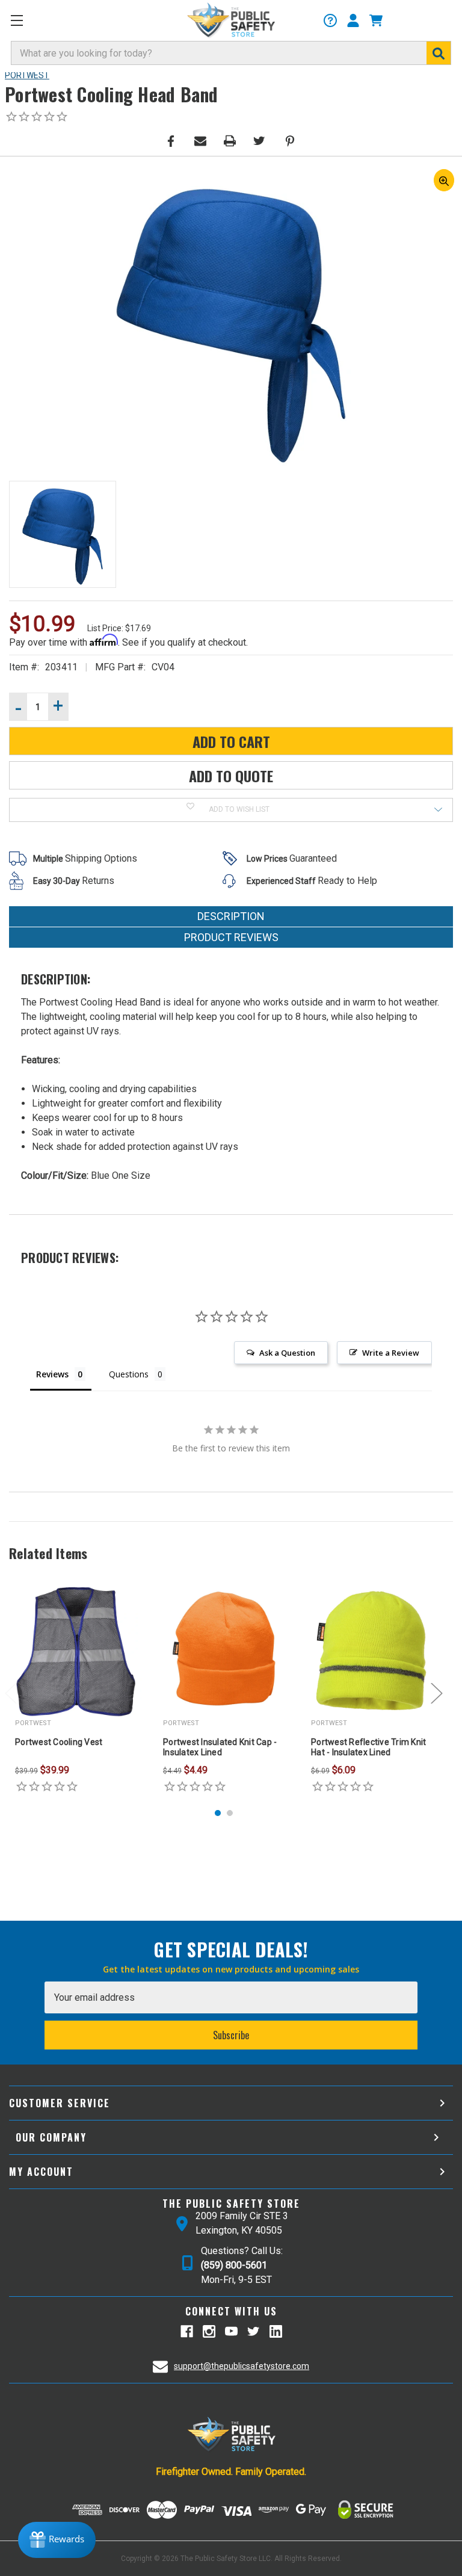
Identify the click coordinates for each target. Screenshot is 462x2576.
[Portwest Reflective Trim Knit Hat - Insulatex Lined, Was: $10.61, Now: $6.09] (372, 1652)
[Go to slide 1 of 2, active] (218, 1813)
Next (437, 1693)
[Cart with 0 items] (376, 20)
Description (231, 916)
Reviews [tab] (52, 1374)
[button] (18, 22)
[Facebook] (171, 141)
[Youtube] (231, 2331)
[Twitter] (259, 141)
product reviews (231, 937)
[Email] (200, 141)
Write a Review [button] (391, 1353)
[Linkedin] (276, 2331)
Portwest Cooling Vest (59, 1742)
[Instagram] (209, 2331)
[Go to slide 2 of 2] (230, 1813)
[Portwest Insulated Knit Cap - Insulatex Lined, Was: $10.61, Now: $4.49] (224, 1652)
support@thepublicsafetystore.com (242, 2366)
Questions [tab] (129, 1374)
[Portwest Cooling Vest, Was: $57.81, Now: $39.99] (76, 1652)
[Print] (230, 141)
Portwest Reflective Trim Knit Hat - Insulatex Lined (368, 1747)
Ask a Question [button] (287, 1353)
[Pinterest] (290, 141)
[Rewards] (57, 2540)
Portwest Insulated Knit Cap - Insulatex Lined (220, 1747)
